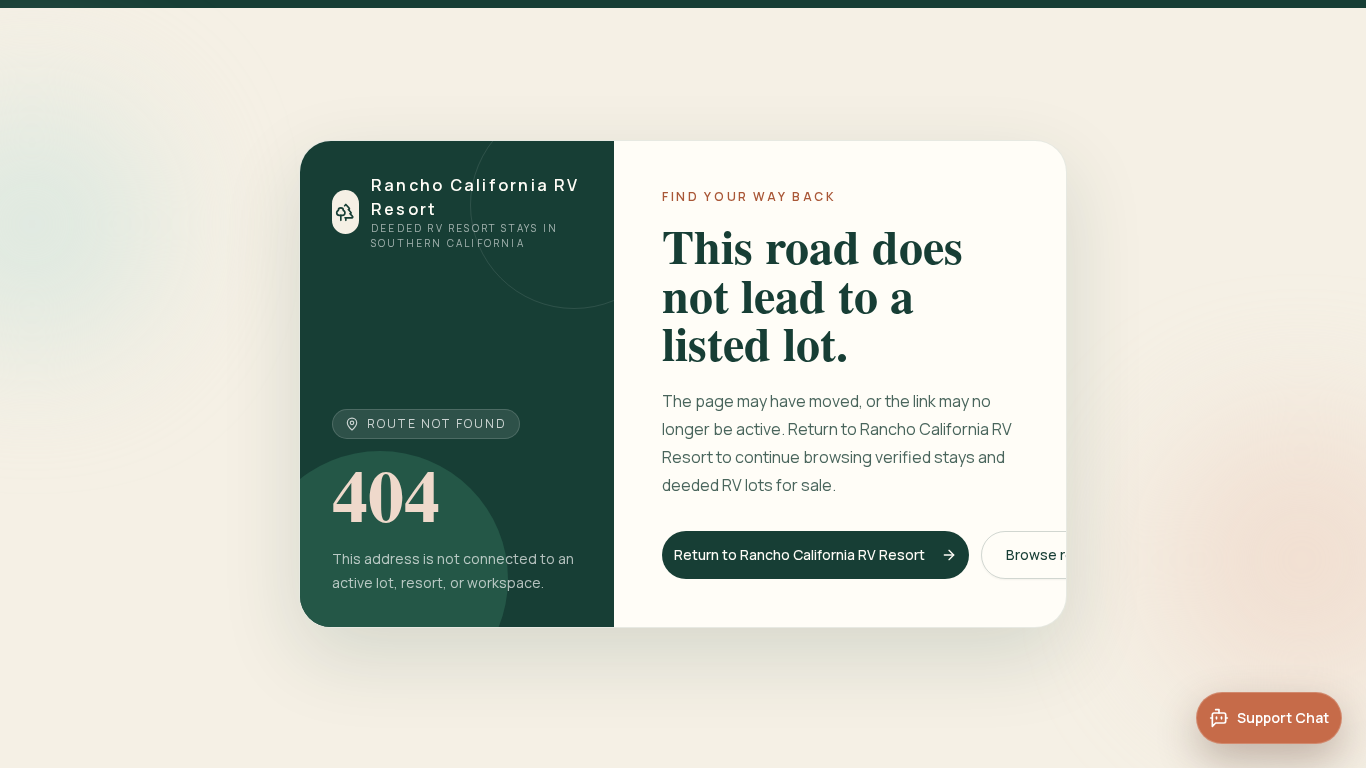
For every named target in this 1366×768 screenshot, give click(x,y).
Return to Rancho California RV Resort (799, 554)
